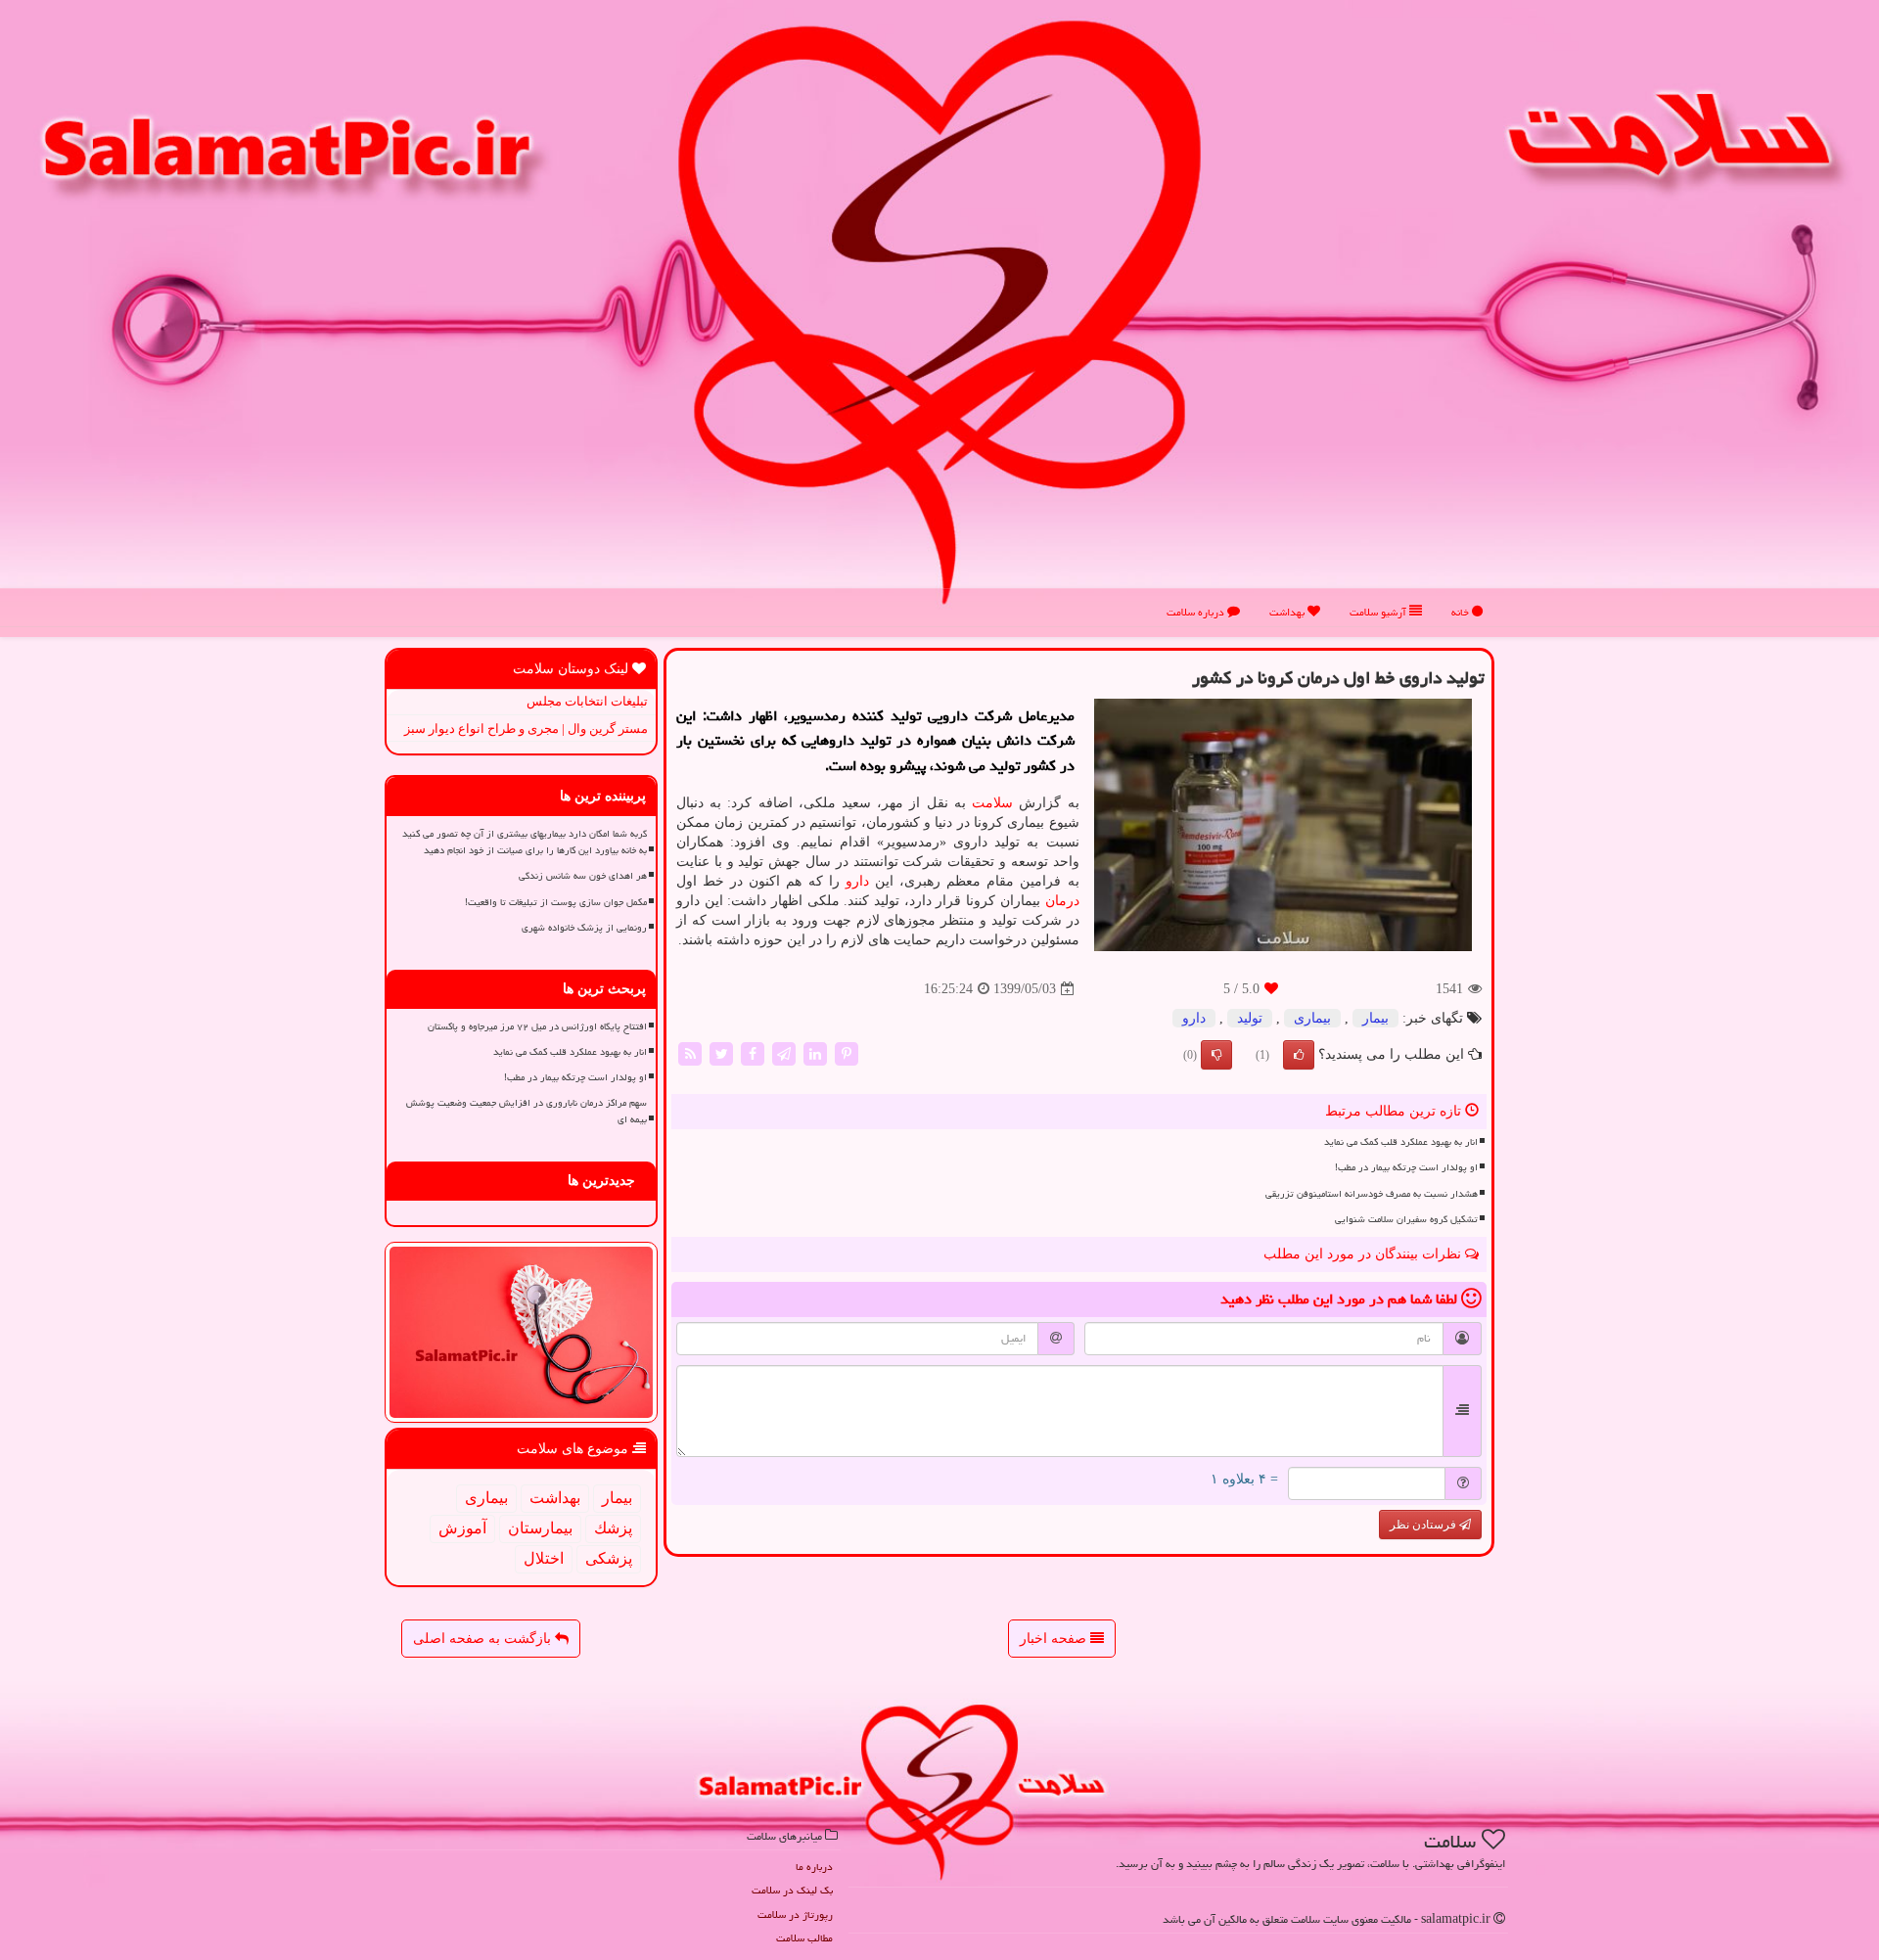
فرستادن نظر (1424, 1525)
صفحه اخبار (1055, 1639)
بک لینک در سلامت (792, 1890)
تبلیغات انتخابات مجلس (587, 701)
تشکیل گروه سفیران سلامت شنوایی (1406, 1219)
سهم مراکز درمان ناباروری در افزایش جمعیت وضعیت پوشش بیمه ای (527, 1111)
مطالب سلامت (804, 1938)
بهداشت (1288, 612)
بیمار (1375, 1018)
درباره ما (814, 1867)
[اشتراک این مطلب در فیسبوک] (753, 1053)
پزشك (613, 1528)
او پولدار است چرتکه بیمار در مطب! (1406, 1167)
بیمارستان (540, 1528)
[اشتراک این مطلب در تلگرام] (784, 1053)
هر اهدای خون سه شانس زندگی (583, 876)
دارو (857, 881)
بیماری (1312, 1018)
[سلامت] (939, 312)
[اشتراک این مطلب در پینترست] (847, 1053)
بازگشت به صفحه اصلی (484, 1639)
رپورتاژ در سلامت (795, 1914)
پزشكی (609, 1558)
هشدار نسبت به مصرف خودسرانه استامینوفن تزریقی (1372, 1194)
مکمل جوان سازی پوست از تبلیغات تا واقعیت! (556, 902)
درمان (1062, 901)
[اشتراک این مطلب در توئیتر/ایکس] (721, 1053)
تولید (1250, 1018)
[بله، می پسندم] (1299, 1055)
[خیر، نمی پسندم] (1216, 1055)
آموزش (462, 1528)
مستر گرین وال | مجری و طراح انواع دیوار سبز (526, 729)
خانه (1462, 612)
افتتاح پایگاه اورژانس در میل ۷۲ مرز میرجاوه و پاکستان (537, 1026)
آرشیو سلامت (1379, 612)
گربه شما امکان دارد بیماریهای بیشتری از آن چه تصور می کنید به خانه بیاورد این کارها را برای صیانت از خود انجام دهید (525, 842)
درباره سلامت (1197, 612)
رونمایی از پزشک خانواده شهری (584, 928)
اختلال (544, 1558)
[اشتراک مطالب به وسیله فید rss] (690, 1053)
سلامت (992, 803)
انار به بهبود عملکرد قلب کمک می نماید (1401, 1142)
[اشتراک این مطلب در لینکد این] (815, 1053)
